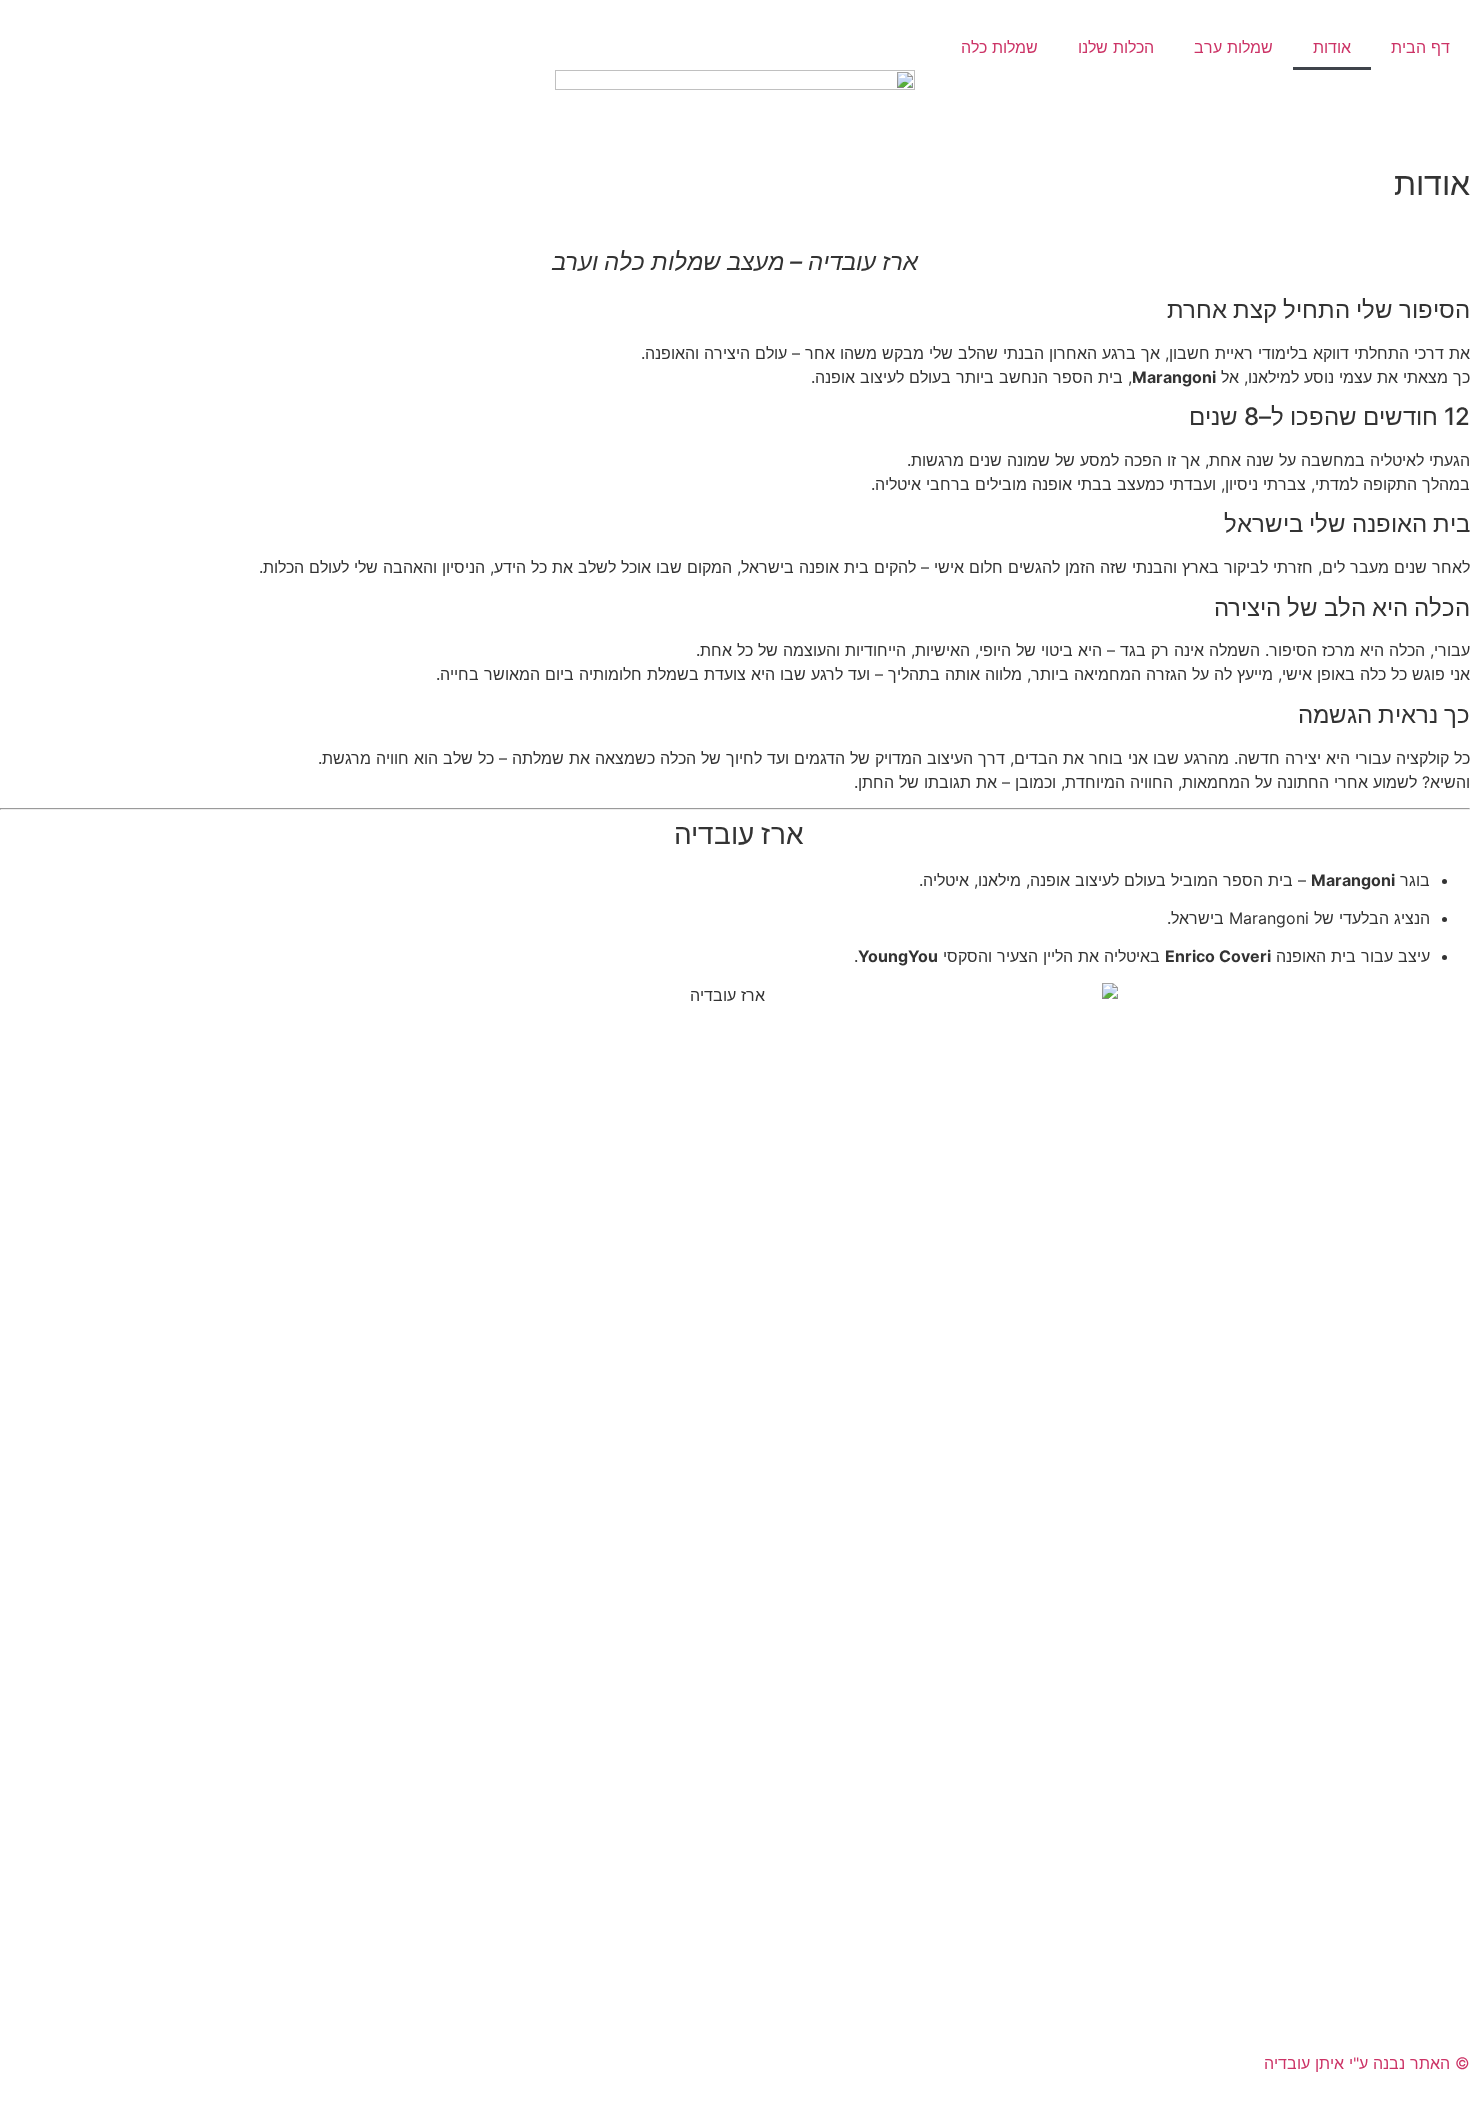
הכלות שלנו (1116, 47)
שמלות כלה (999, 47)
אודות (1332, 47)
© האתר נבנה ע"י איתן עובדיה (1367, 2063)
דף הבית (1420, 47)
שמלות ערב (1233, 47)
